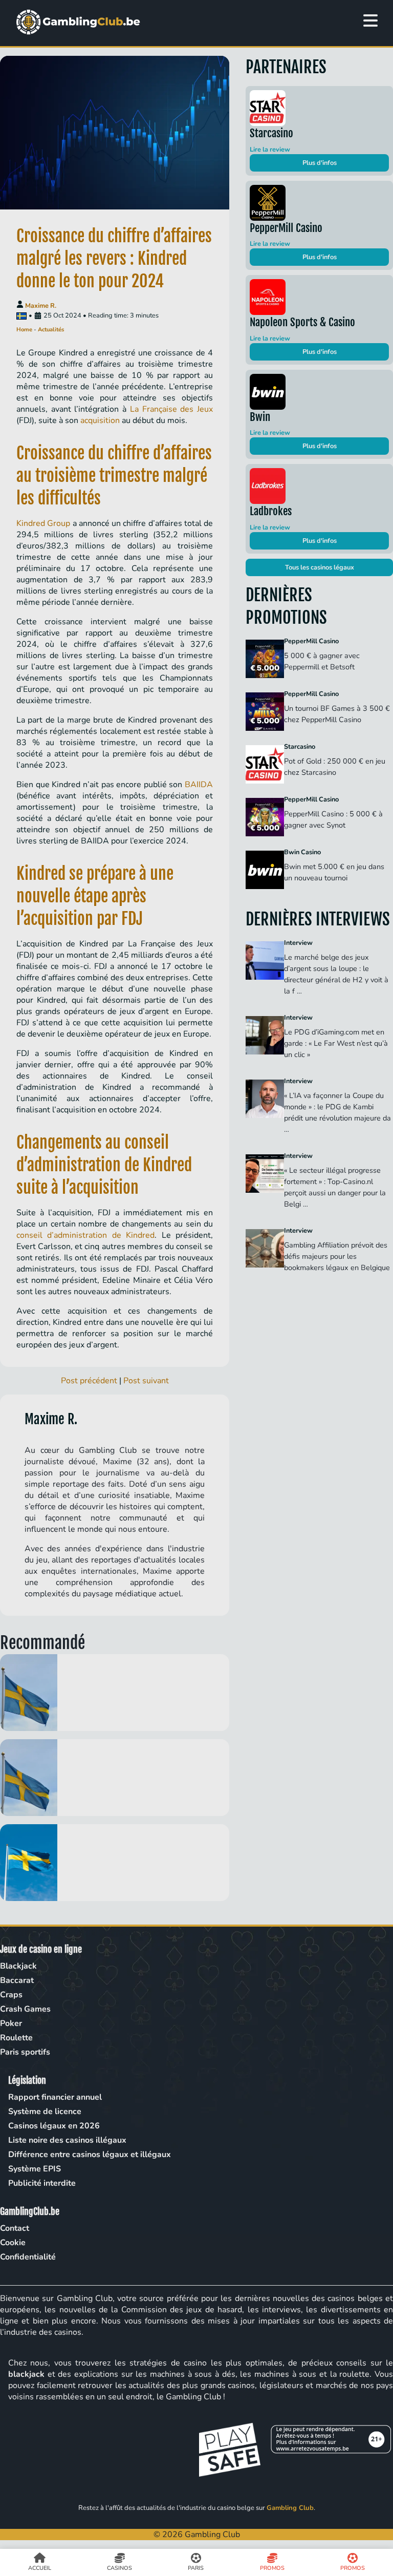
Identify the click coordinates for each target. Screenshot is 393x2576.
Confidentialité (28, 2257)
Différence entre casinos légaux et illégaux (90, 2155)
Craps (11, 1995)
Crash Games (25, 2009)
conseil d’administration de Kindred (85, 1235)
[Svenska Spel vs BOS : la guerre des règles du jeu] (115, 1863)
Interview (298, 943)
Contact (15, 2228)
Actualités (51, 330)
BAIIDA (199, 785)
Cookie (13, 2243)
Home (24, 330)
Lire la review (270, 150)
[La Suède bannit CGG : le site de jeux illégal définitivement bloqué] (115, 1778)
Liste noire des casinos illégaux (67, 2140)
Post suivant (146, 1381)
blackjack (26, 2374)
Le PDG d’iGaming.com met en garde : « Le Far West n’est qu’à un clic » (336, 1043)
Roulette (16, 2038)
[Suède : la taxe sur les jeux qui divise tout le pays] (115, 1693)
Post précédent (89, 1381)
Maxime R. (41, 306)
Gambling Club (290, 2508)
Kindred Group (43, 523)
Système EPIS (35, 2169)
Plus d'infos (320, 163)
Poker (11, 2023)
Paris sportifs (25, 2052)
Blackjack (18, 1966)
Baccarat (17, 1980)
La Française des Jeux (171, 409)
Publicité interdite (42, 2183)
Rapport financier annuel (55, 2097)
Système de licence (45, 2112)
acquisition (100, 420)
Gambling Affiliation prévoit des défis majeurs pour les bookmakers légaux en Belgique (337, 1256)
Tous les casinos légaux (320, 567)
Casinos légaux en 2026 (54, 2126)
